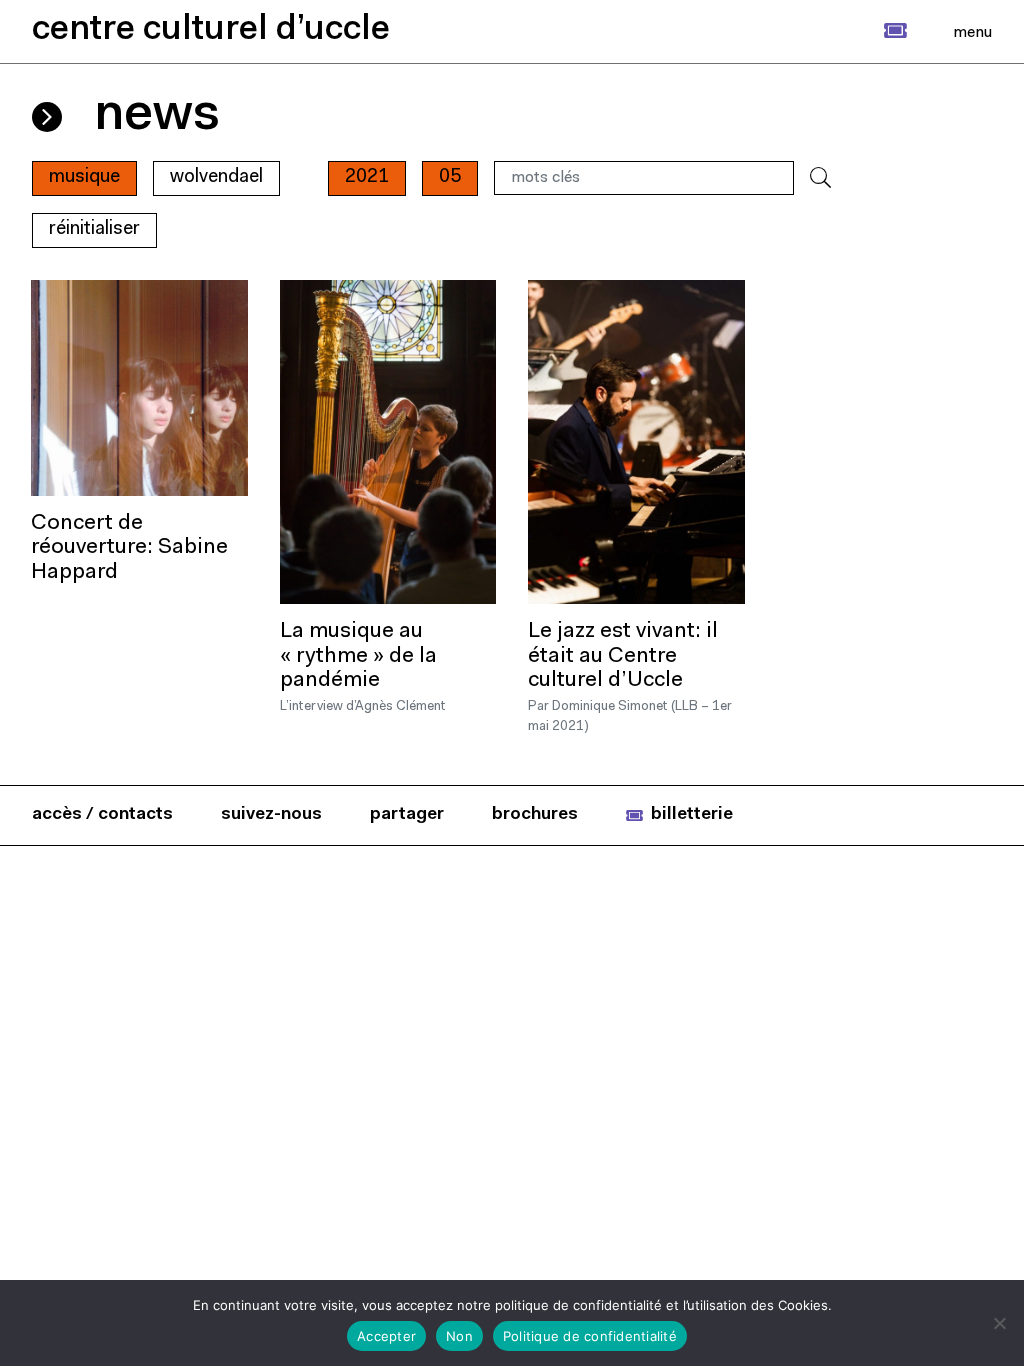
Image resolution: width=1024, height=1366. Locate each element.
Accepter (386, 1336)
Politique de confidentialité (590, 1336)
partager (407, 814)
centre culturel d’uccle (211, 30)
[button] (873, 31)
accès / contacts (102, 814)
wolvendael (216, 177)
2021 (367, 177)
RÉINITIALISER (94, 229)
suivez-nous (271, 814)
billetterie (692, 814)
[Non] (999, 1323)
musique (84, 177)
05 (450, 177)
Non (459, 1336)
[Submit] (820, 178)
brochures (535, 814)
